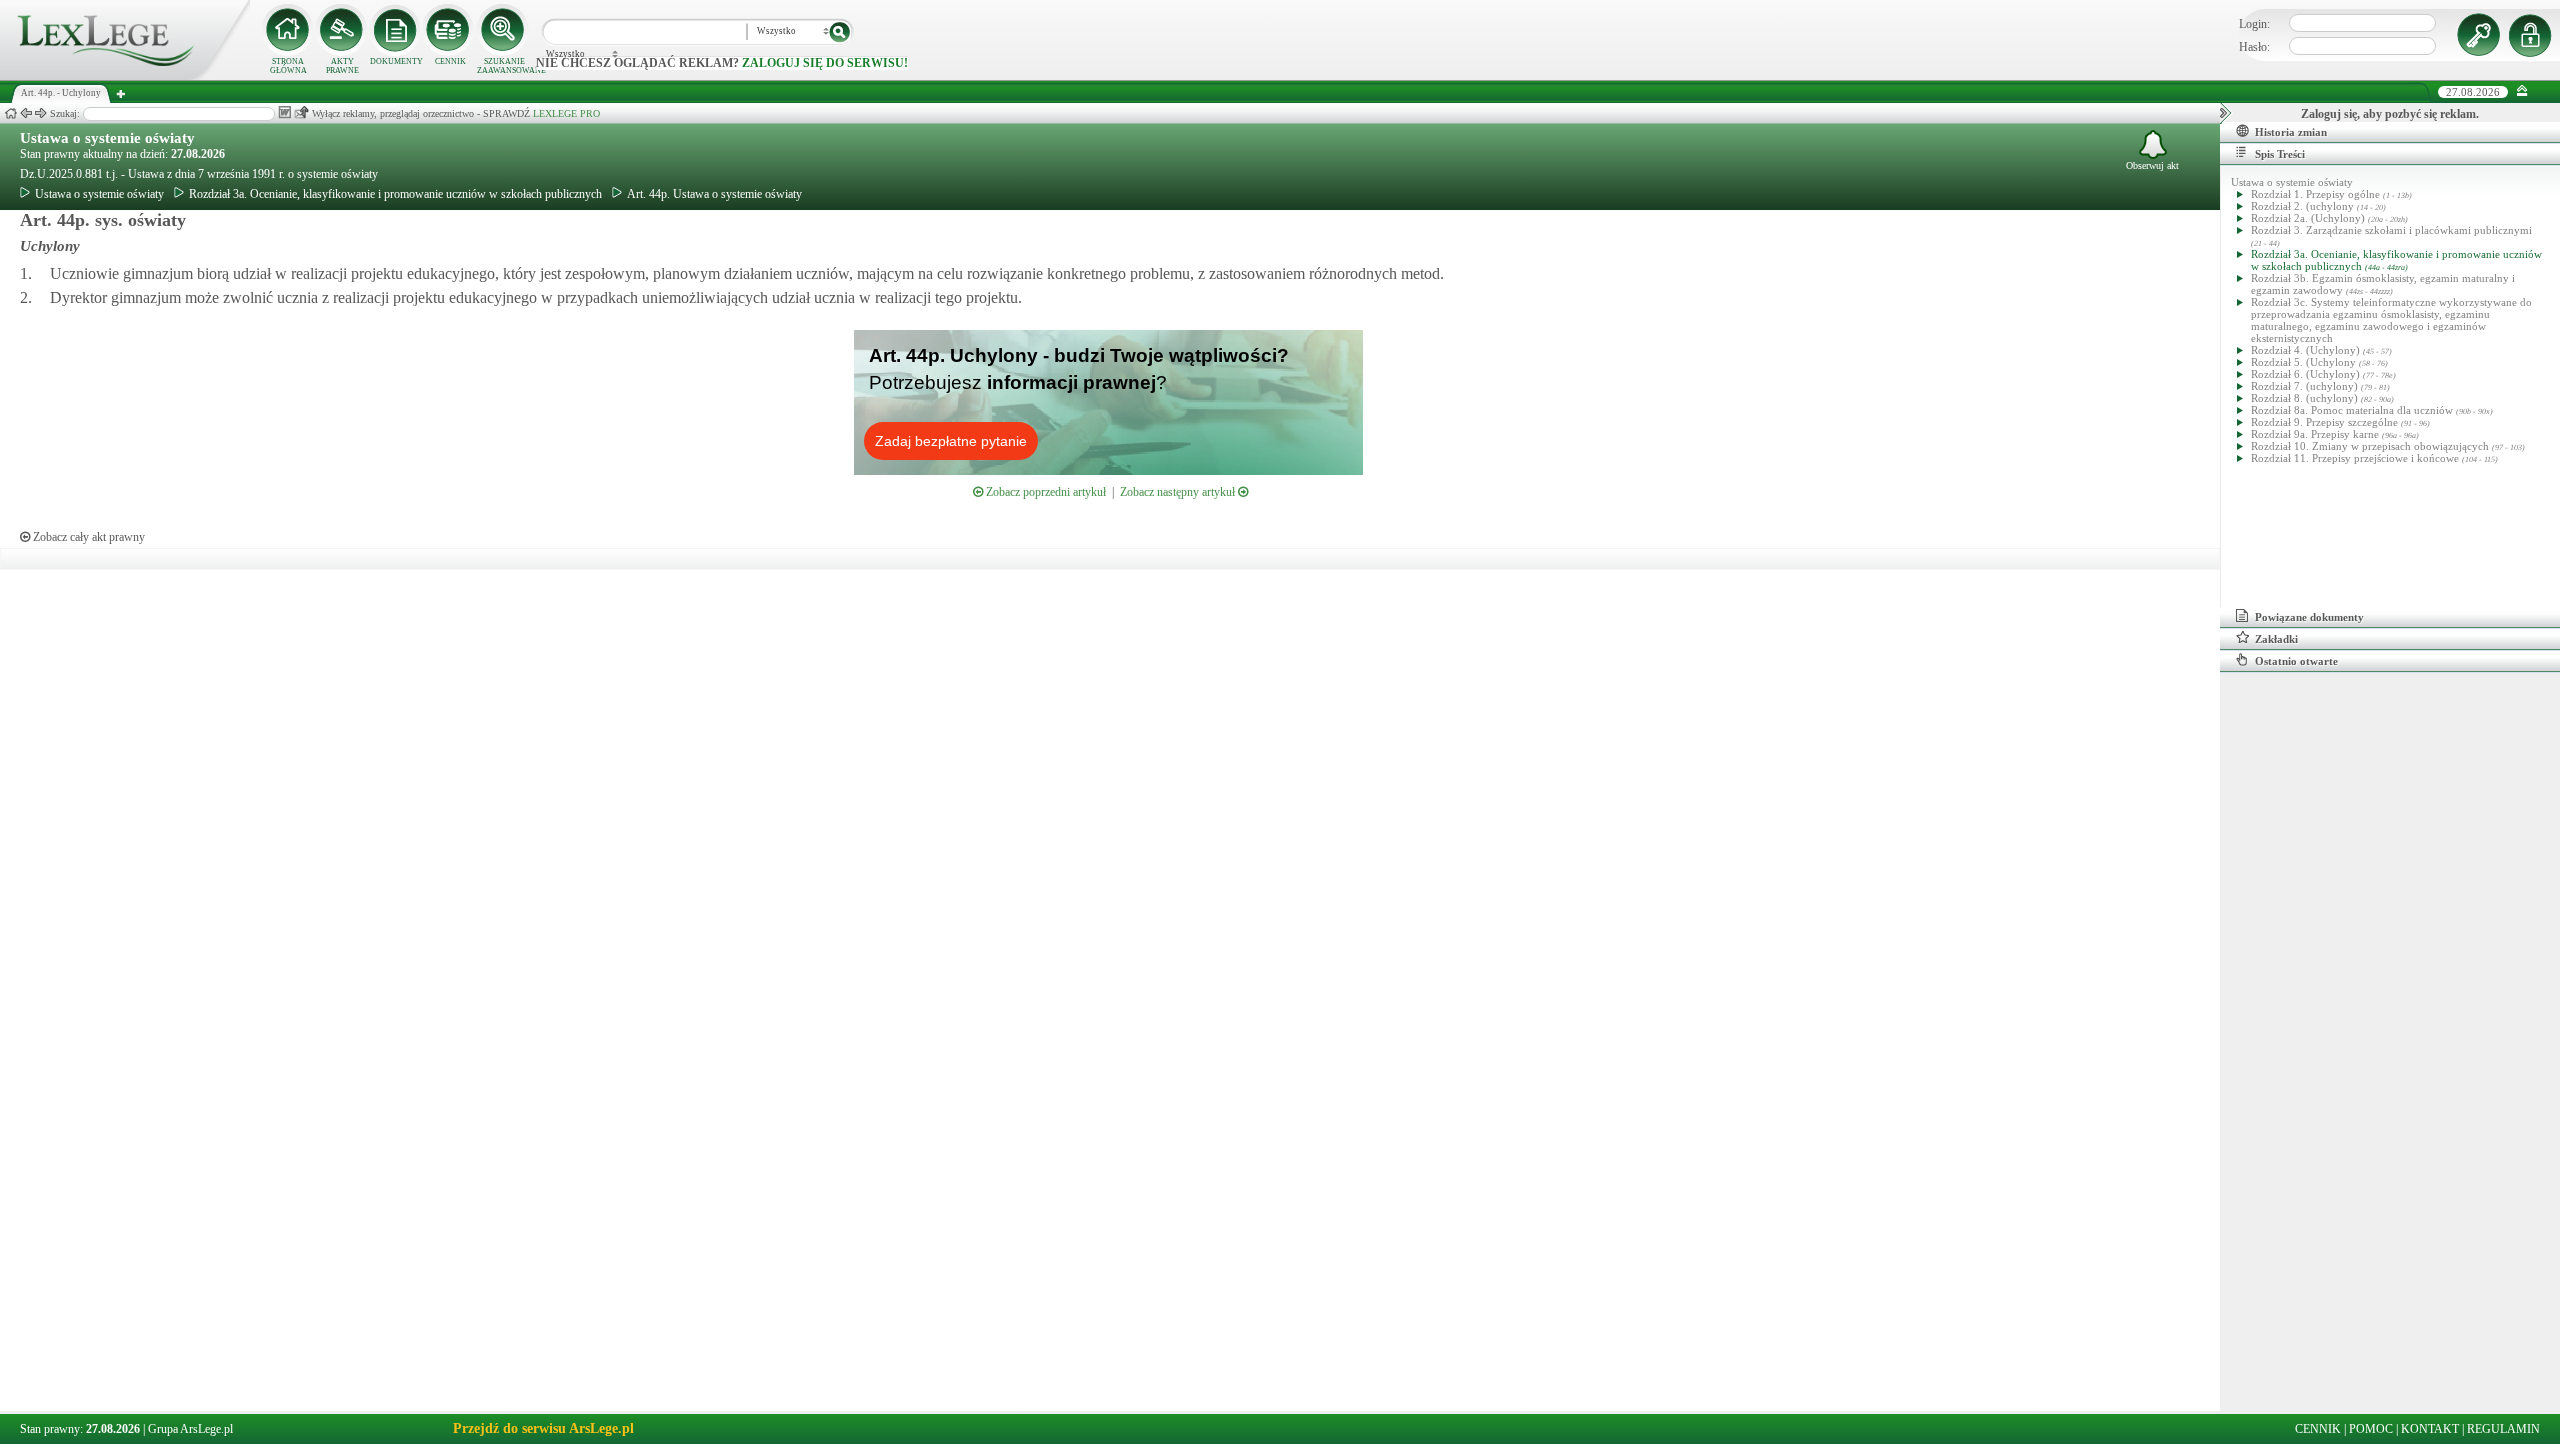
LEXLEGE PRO (566, 113)
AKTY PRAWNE (342, 66)
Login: (2254, 24)
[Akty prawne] (342, 30)
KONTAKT (2430, 1429)
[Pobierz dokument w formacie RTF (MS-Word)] (284, 112)
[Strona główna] (125, 76)
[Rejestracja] (2533, 35)
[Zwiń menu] (2522, 91)
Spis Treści (2280, 154)
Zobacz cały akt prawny (87, 537)
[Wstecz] (26, 113)
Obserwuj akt (2152, 165)
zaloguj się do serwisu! (825, 63)
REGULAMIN (2503, 1429)
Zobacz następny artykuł (1179, 492)
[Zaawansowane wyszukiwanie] (504, 30)
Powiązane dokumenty (2309, 617)
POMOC (2371, 1429)
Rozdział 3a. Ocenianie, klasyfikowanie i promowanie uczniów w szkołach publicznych (395, 194)
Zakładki (2276, 639)
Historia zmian (2291, 132)
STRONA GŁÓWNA (288, 66)
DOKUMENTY (396, 61)
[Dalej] (41, 113)
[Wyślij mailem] (301, 112)
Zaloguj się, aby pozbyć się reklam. (2390, 114)
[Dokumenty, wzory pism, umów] (396, 30)
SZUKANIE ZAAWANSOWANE (504, 66)
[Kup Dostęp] (450, 30)
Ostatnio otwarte (2296, 661)
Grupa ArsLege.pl (190, 1429)
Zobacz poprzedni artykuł (1044, 492)
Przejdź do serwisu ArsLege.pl (543, 1428)
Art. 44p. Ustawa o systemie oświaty (714, 194)
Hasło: (2254, 47)
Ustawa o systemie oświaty (107, 138)
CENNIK (450, 61)
